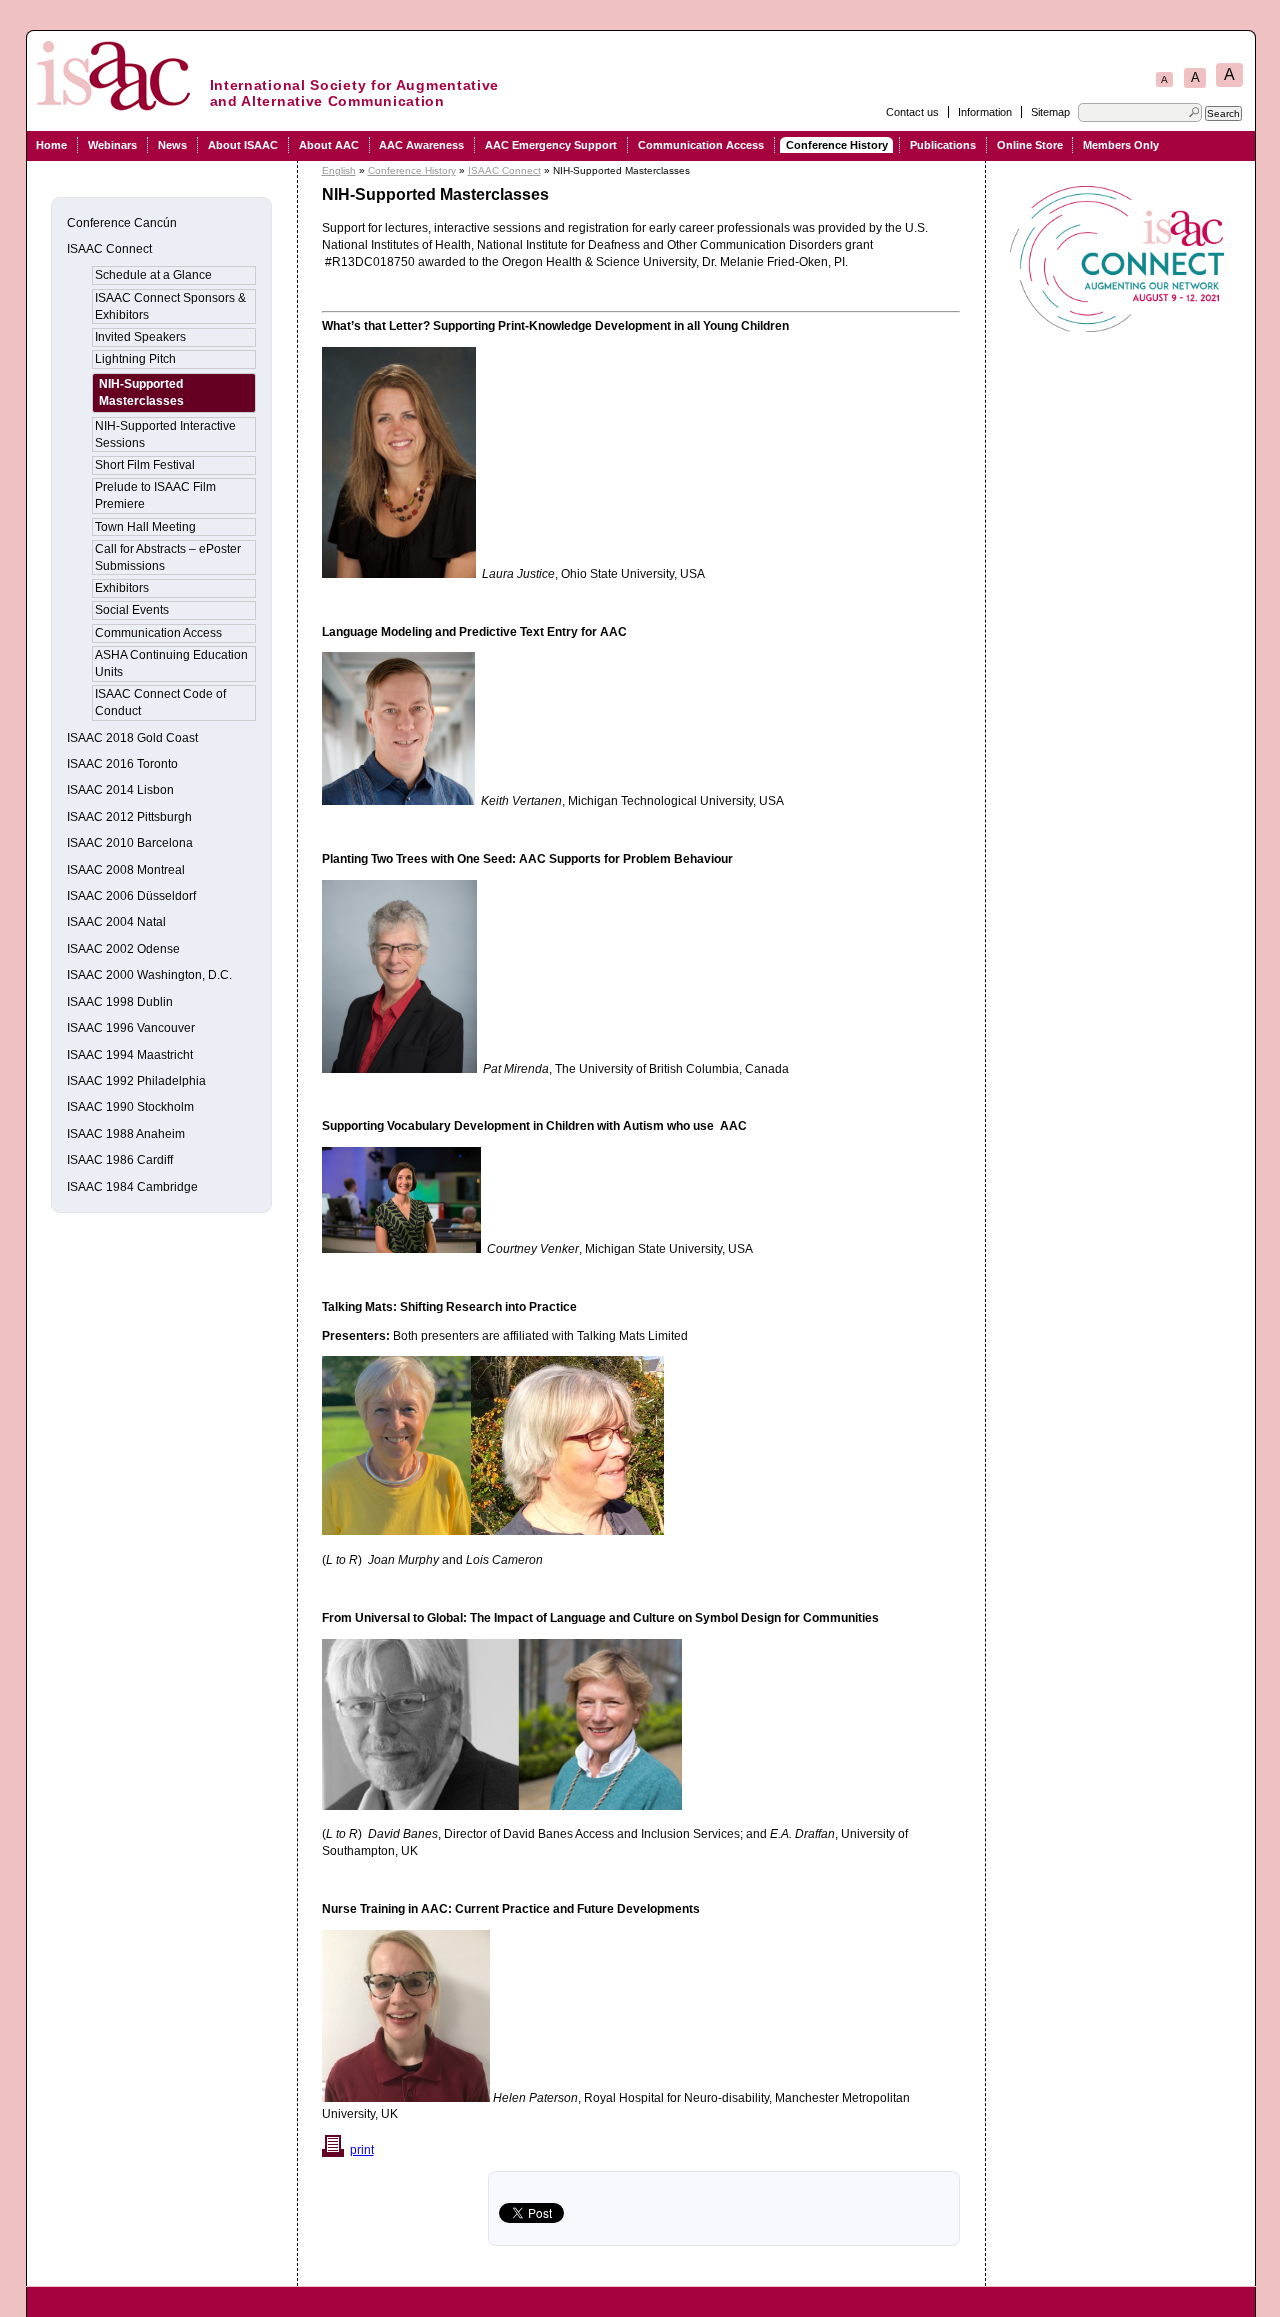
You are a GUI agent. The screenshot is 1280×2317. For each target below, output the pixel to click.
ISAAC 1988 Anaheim (126, 1134)
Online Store (1030, 145)
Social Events (132, 610)
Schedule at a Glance (153, 275)
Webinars (112, 145)
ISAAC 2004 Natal (116, 922)
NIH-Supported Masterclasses (141, 392)
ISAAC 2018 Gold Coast (132, 738)
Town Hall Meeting (145, 527)
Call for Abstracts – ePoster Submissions (168, 557)
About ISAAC (243, 145)
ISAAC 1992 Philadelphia (136, 1081)
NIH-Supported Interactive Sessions (165, 434)
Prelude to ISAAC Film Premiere (155, 495)
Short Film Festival (145, 465)
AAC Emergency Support (551, 145)
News (172, 145)
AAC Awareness (421, 145)
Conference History (837, 145)
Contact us (912, 112)
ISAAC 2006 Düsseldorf (131, 896)
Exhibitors (122, 588)
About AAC (329, 145)
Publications (943, 145)
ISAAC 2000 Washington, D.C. (149, 975)
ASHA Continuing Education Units (171, 663)
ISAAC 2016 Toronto (122, 764)
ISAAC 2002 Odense (123, 949)
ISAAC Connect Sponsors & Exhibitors (170, 306)
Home (51, 145)
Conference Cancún (122, 223)
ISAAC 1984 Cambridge (132, 1187)
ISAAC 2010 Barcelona (130, 843)
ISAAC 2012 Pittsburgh (129, 817)
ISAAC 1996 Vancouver (131, 1028)
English (339, 170)
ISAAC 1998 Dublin (120, 1002)
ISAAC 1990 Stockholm (130, 1107)
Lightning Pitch (135, 359)
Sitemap (1050, 112)
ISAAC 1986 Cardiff (120, 1160)
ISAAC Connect (504, 170)
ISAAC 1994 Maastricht (130, 1055)
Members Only (1121, 145)
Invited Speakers (140, 337)
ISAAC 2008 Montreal (126, 870)
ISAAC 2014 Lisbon (120, 790)
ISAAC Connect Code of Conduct (160, 702)
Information (985, 112)
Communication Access (701, 145)
